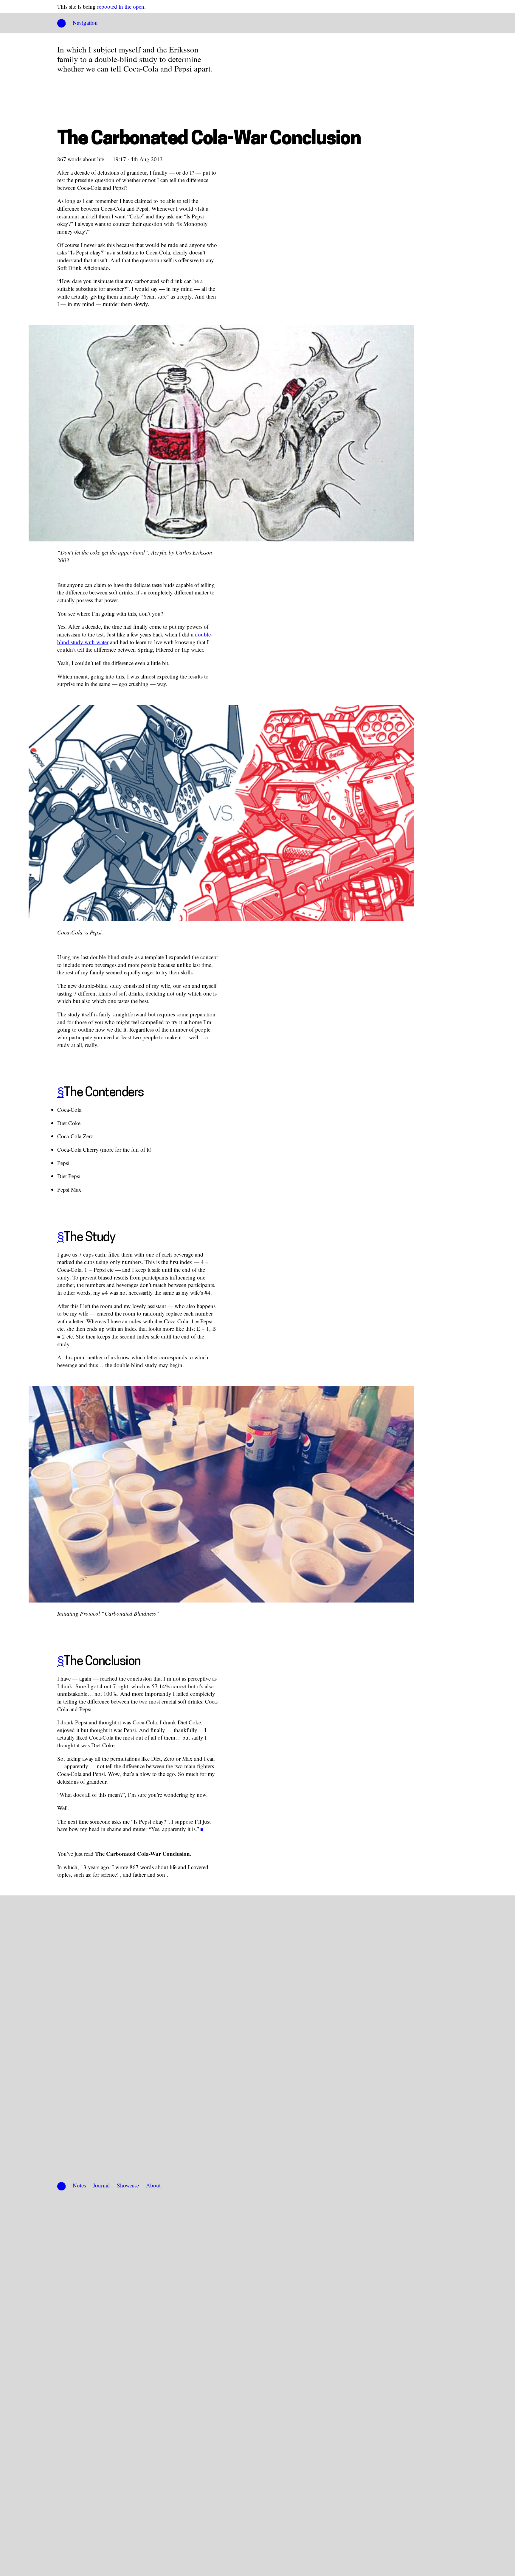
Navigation (85, 22)
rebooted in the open (121, 6)
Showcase (128, 2185)
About (153, 2185)
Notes (79, 2185)
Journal (101, 2185)
